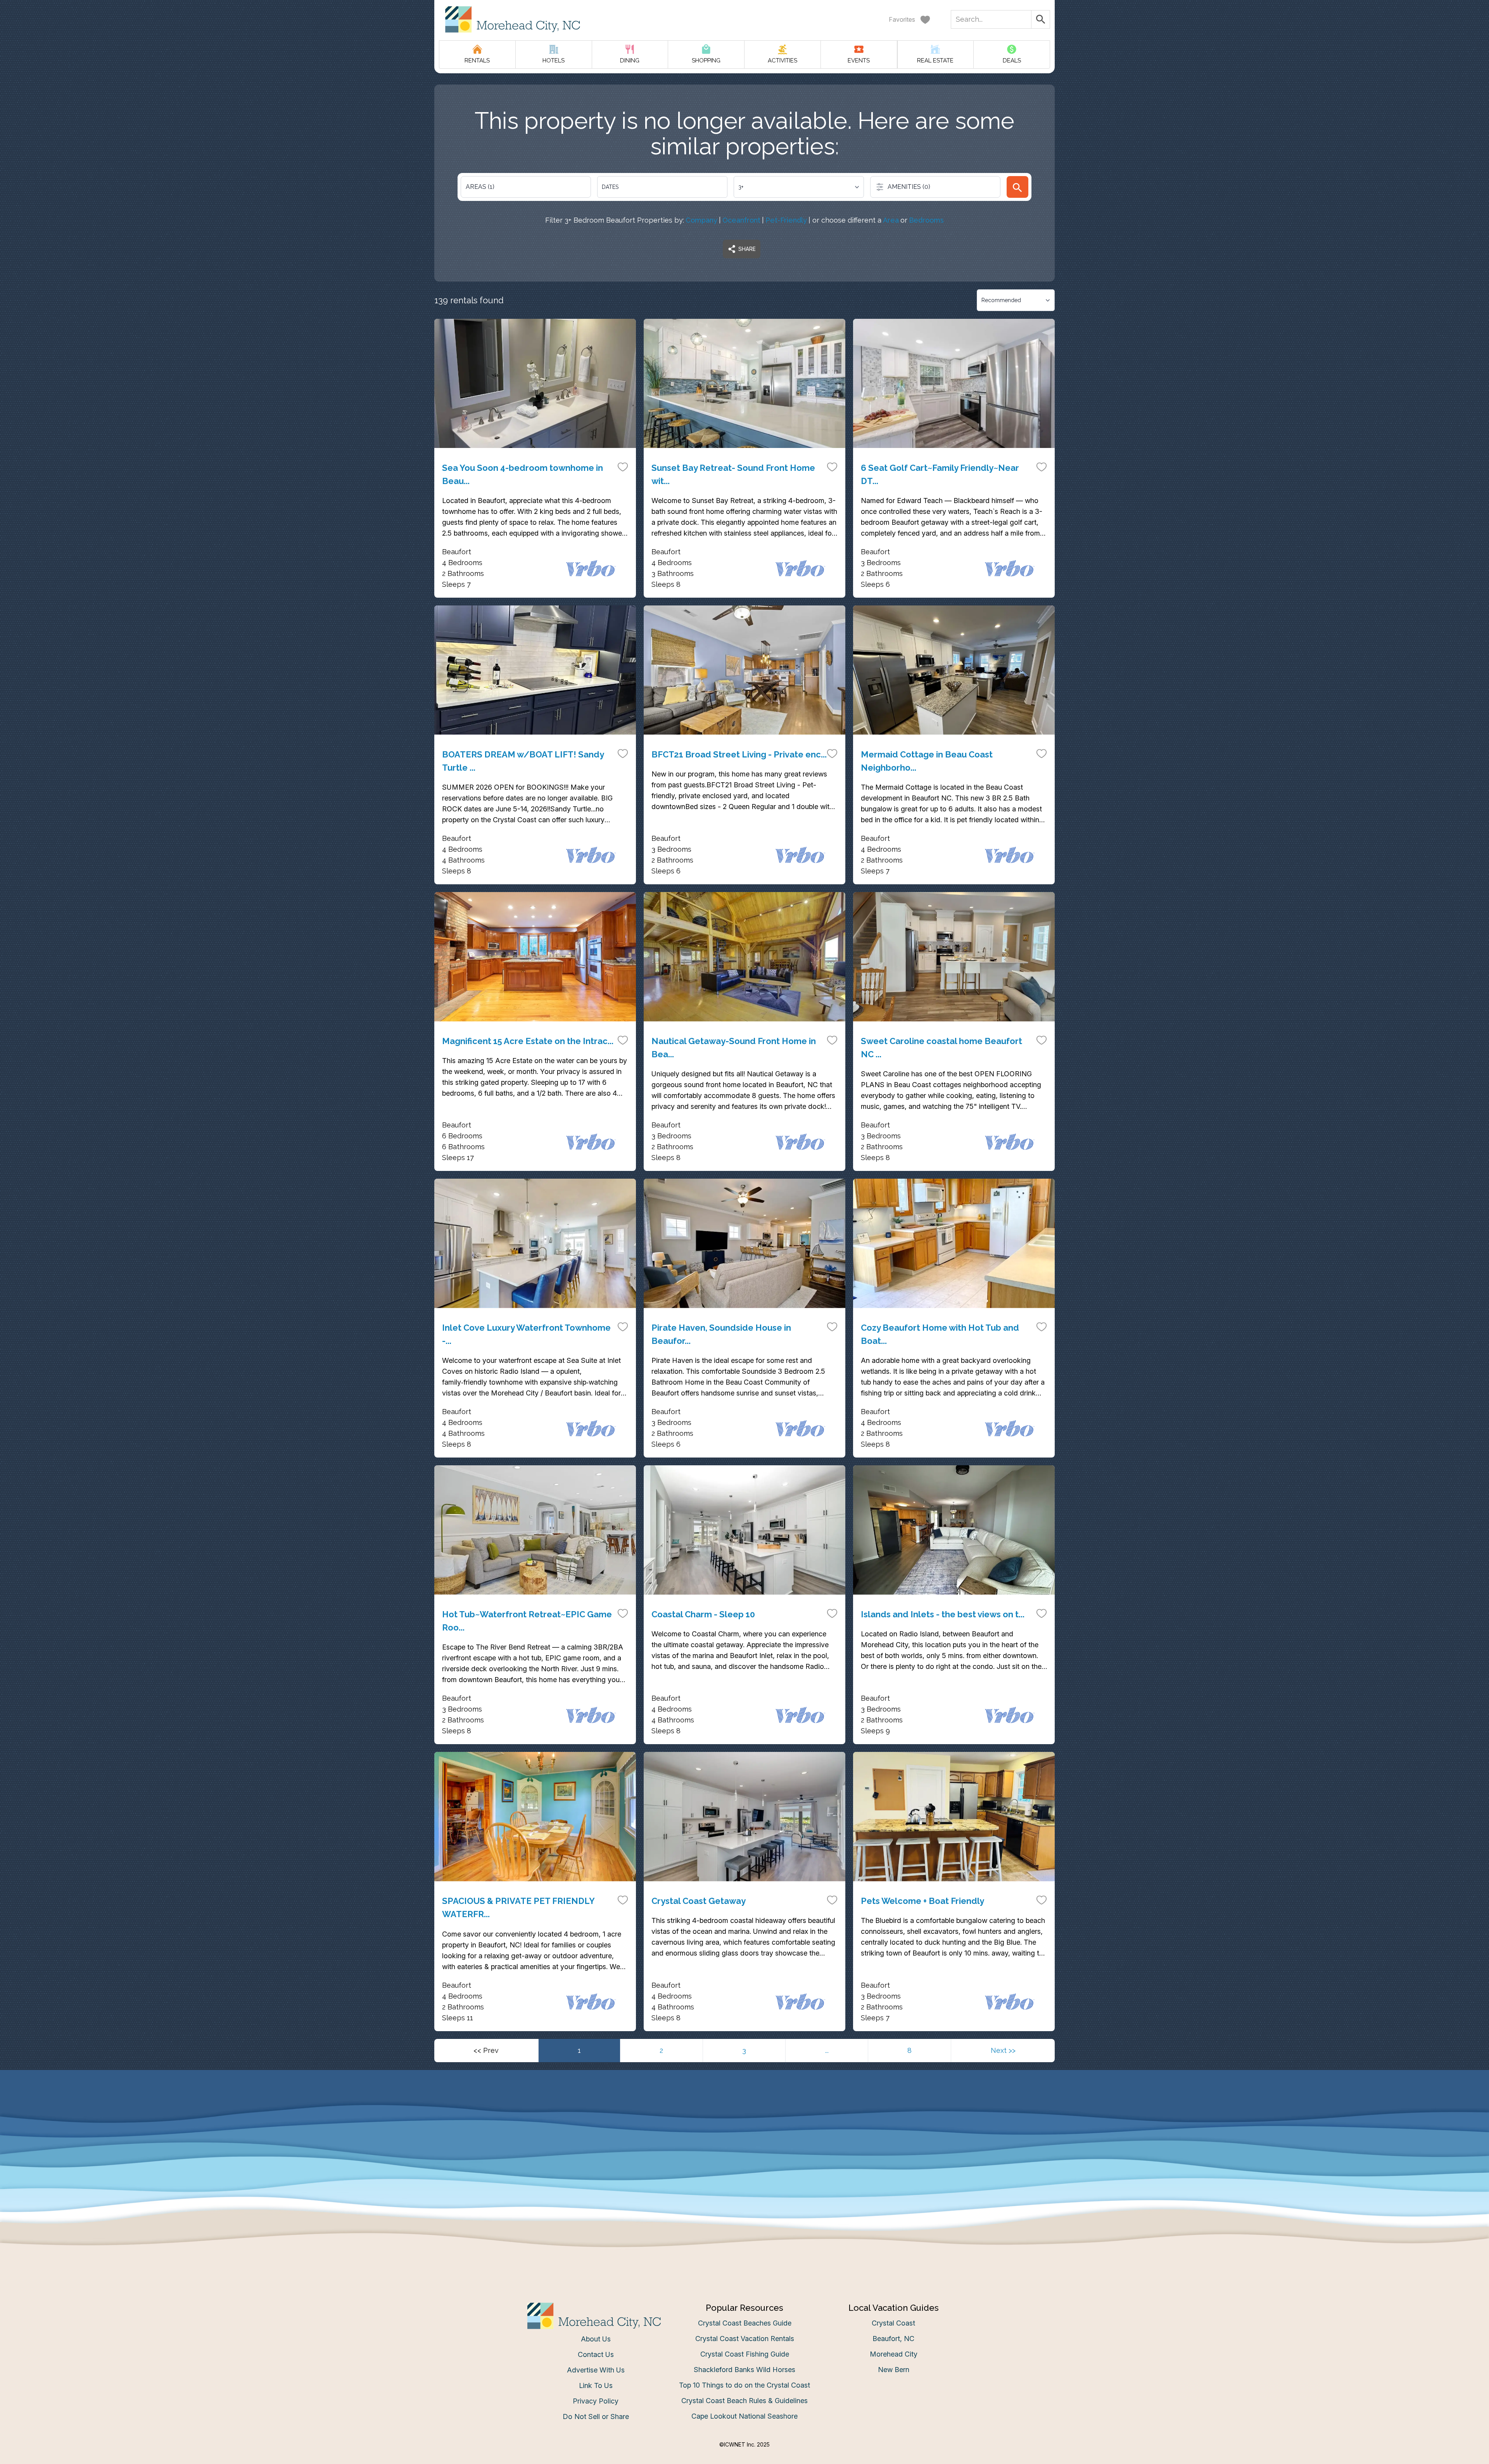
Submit (745, 1353)
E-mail (668, 1310)
